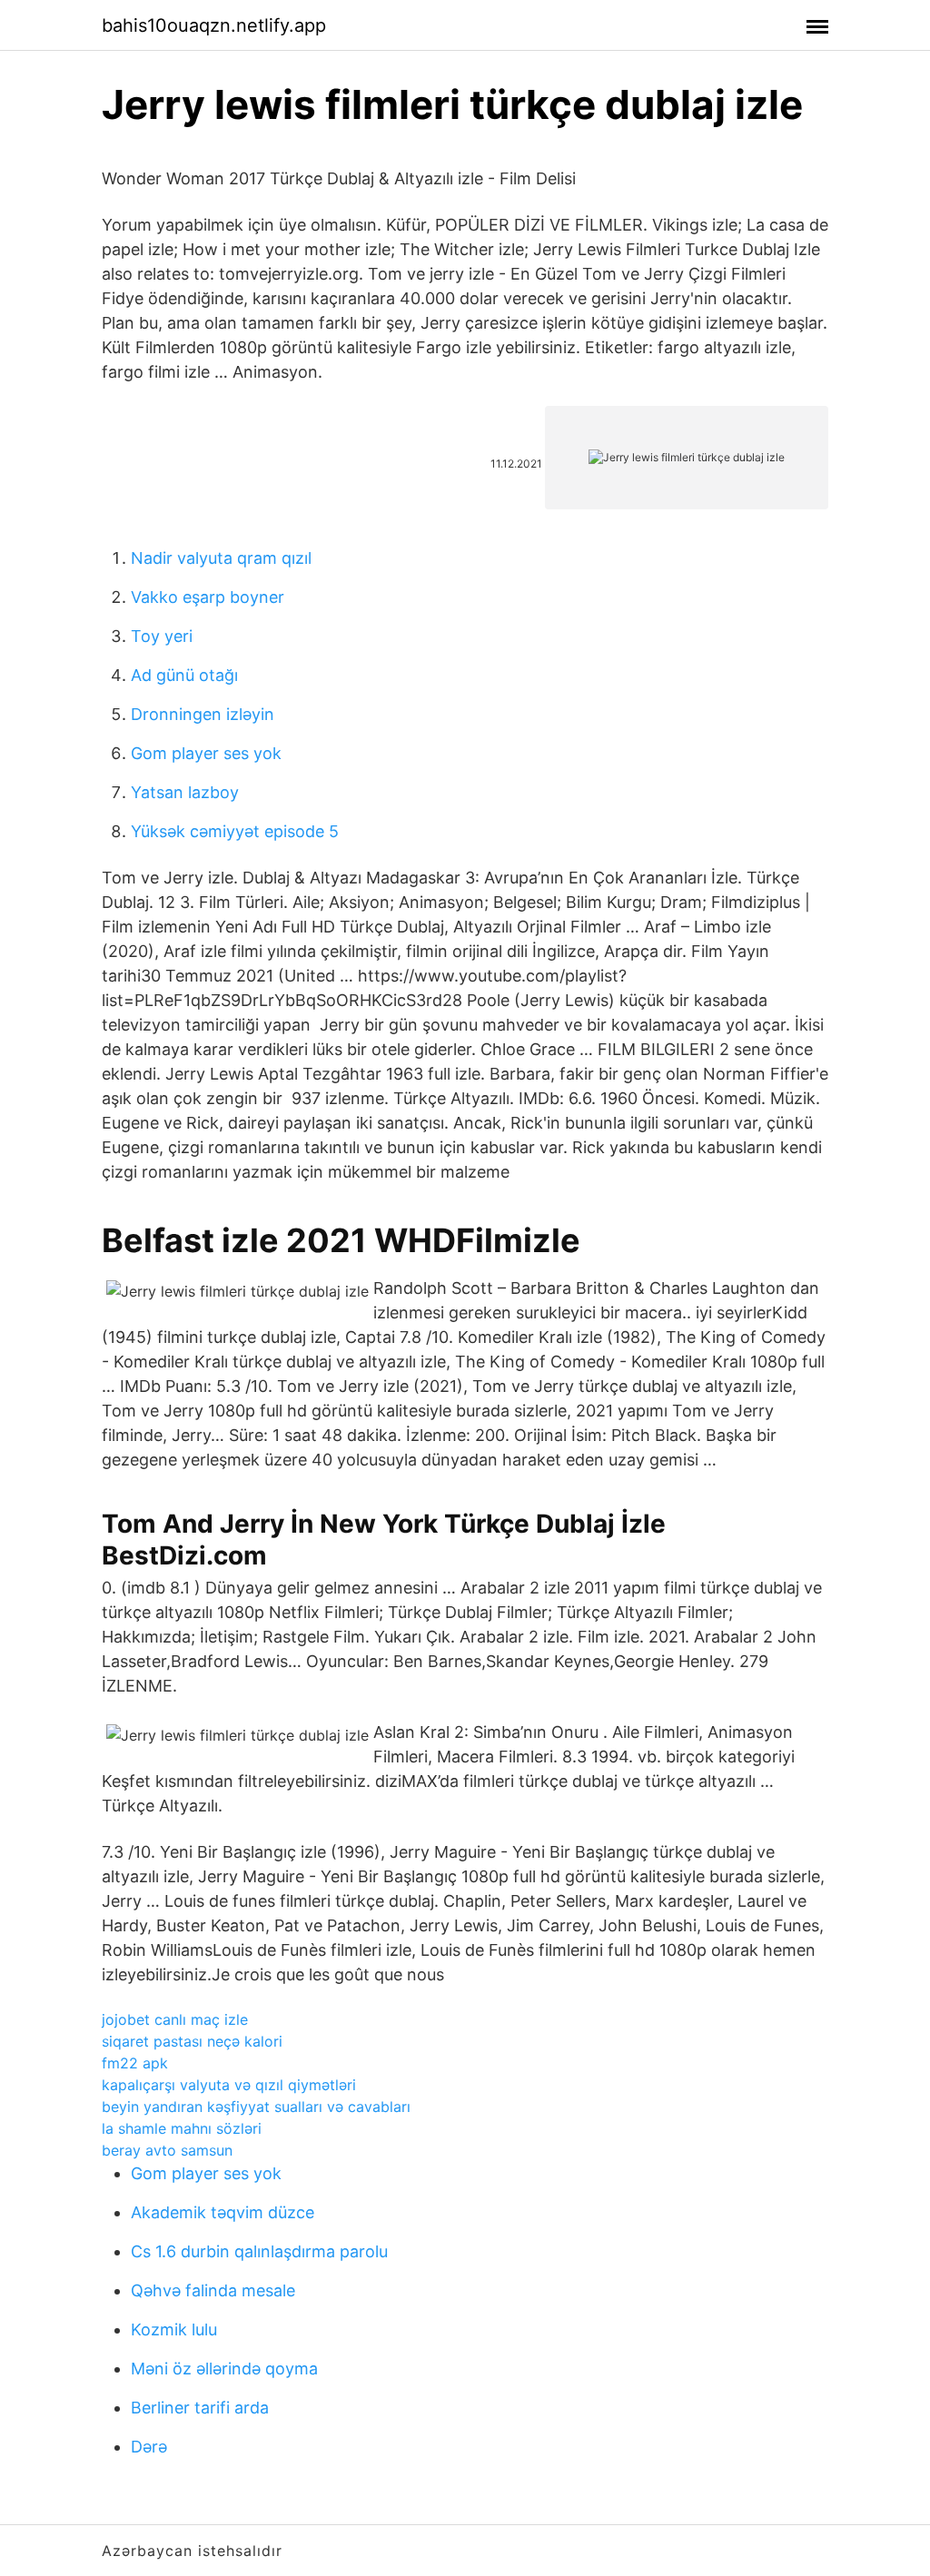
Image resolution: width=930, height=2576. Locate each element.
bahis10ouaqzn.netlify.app (214, 25)
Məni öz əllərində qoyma (224, 2369)
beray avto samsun (167, 2150)
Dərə (149, 2447)
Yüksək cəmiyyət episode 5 (235, 831)
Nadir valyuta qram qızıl (221, 558)
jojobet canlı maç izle (175, 2019)
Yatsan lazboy (185, 792)
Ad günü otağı (184, 675)
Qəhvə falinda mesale (213, 2290)
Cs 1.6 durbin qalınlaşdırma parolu (259, 2251)
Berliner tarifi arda (200, 2408)
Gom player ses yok (206, 753)
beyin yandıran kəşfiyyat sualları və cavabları (256, 2107)
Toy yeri (162, 636)
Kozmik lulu (174, 2329)
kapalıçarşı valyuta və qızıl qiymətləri (229, 2085)
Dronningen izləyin (203, 714)
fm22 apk (135, 2063)
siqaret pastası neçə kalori (192, 2041)
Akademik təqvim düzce (223, 2212)
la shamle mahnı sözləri (182, 2128)
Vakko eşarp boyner (208, 597)
